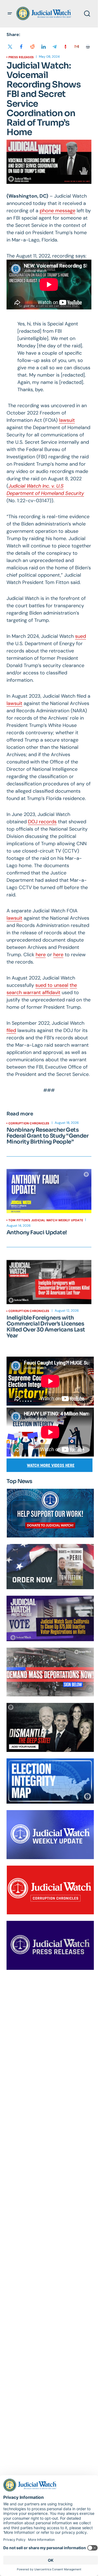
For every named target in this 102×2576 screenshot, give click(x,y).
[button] (10, 14)
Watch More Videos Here (51, 1465)
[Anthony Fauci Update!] (49, 1191)
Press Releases (21, 57)
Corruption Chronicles (29, 1123)
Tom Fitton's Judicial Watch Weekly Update (46, 1220)
